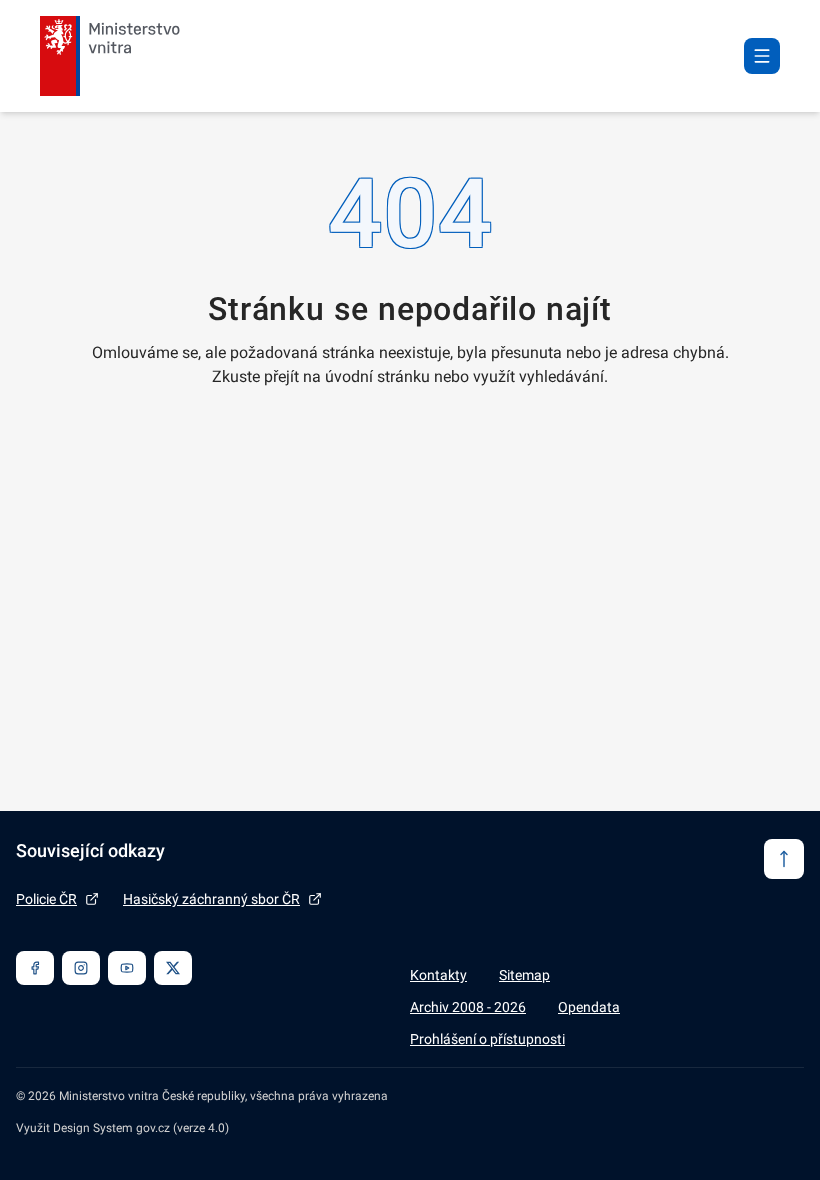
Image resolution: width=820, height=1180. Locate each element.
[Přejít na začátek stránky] (784, 859)
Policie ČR (46, 899)
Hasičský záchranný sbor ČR (211, 899)
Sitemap (524, 975)
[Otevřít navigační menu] (762, 56)
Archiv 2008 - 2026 (468, 1007)
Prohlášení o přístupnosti (487, 1039)
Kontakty (438, 975)
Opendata (589, 1007)
